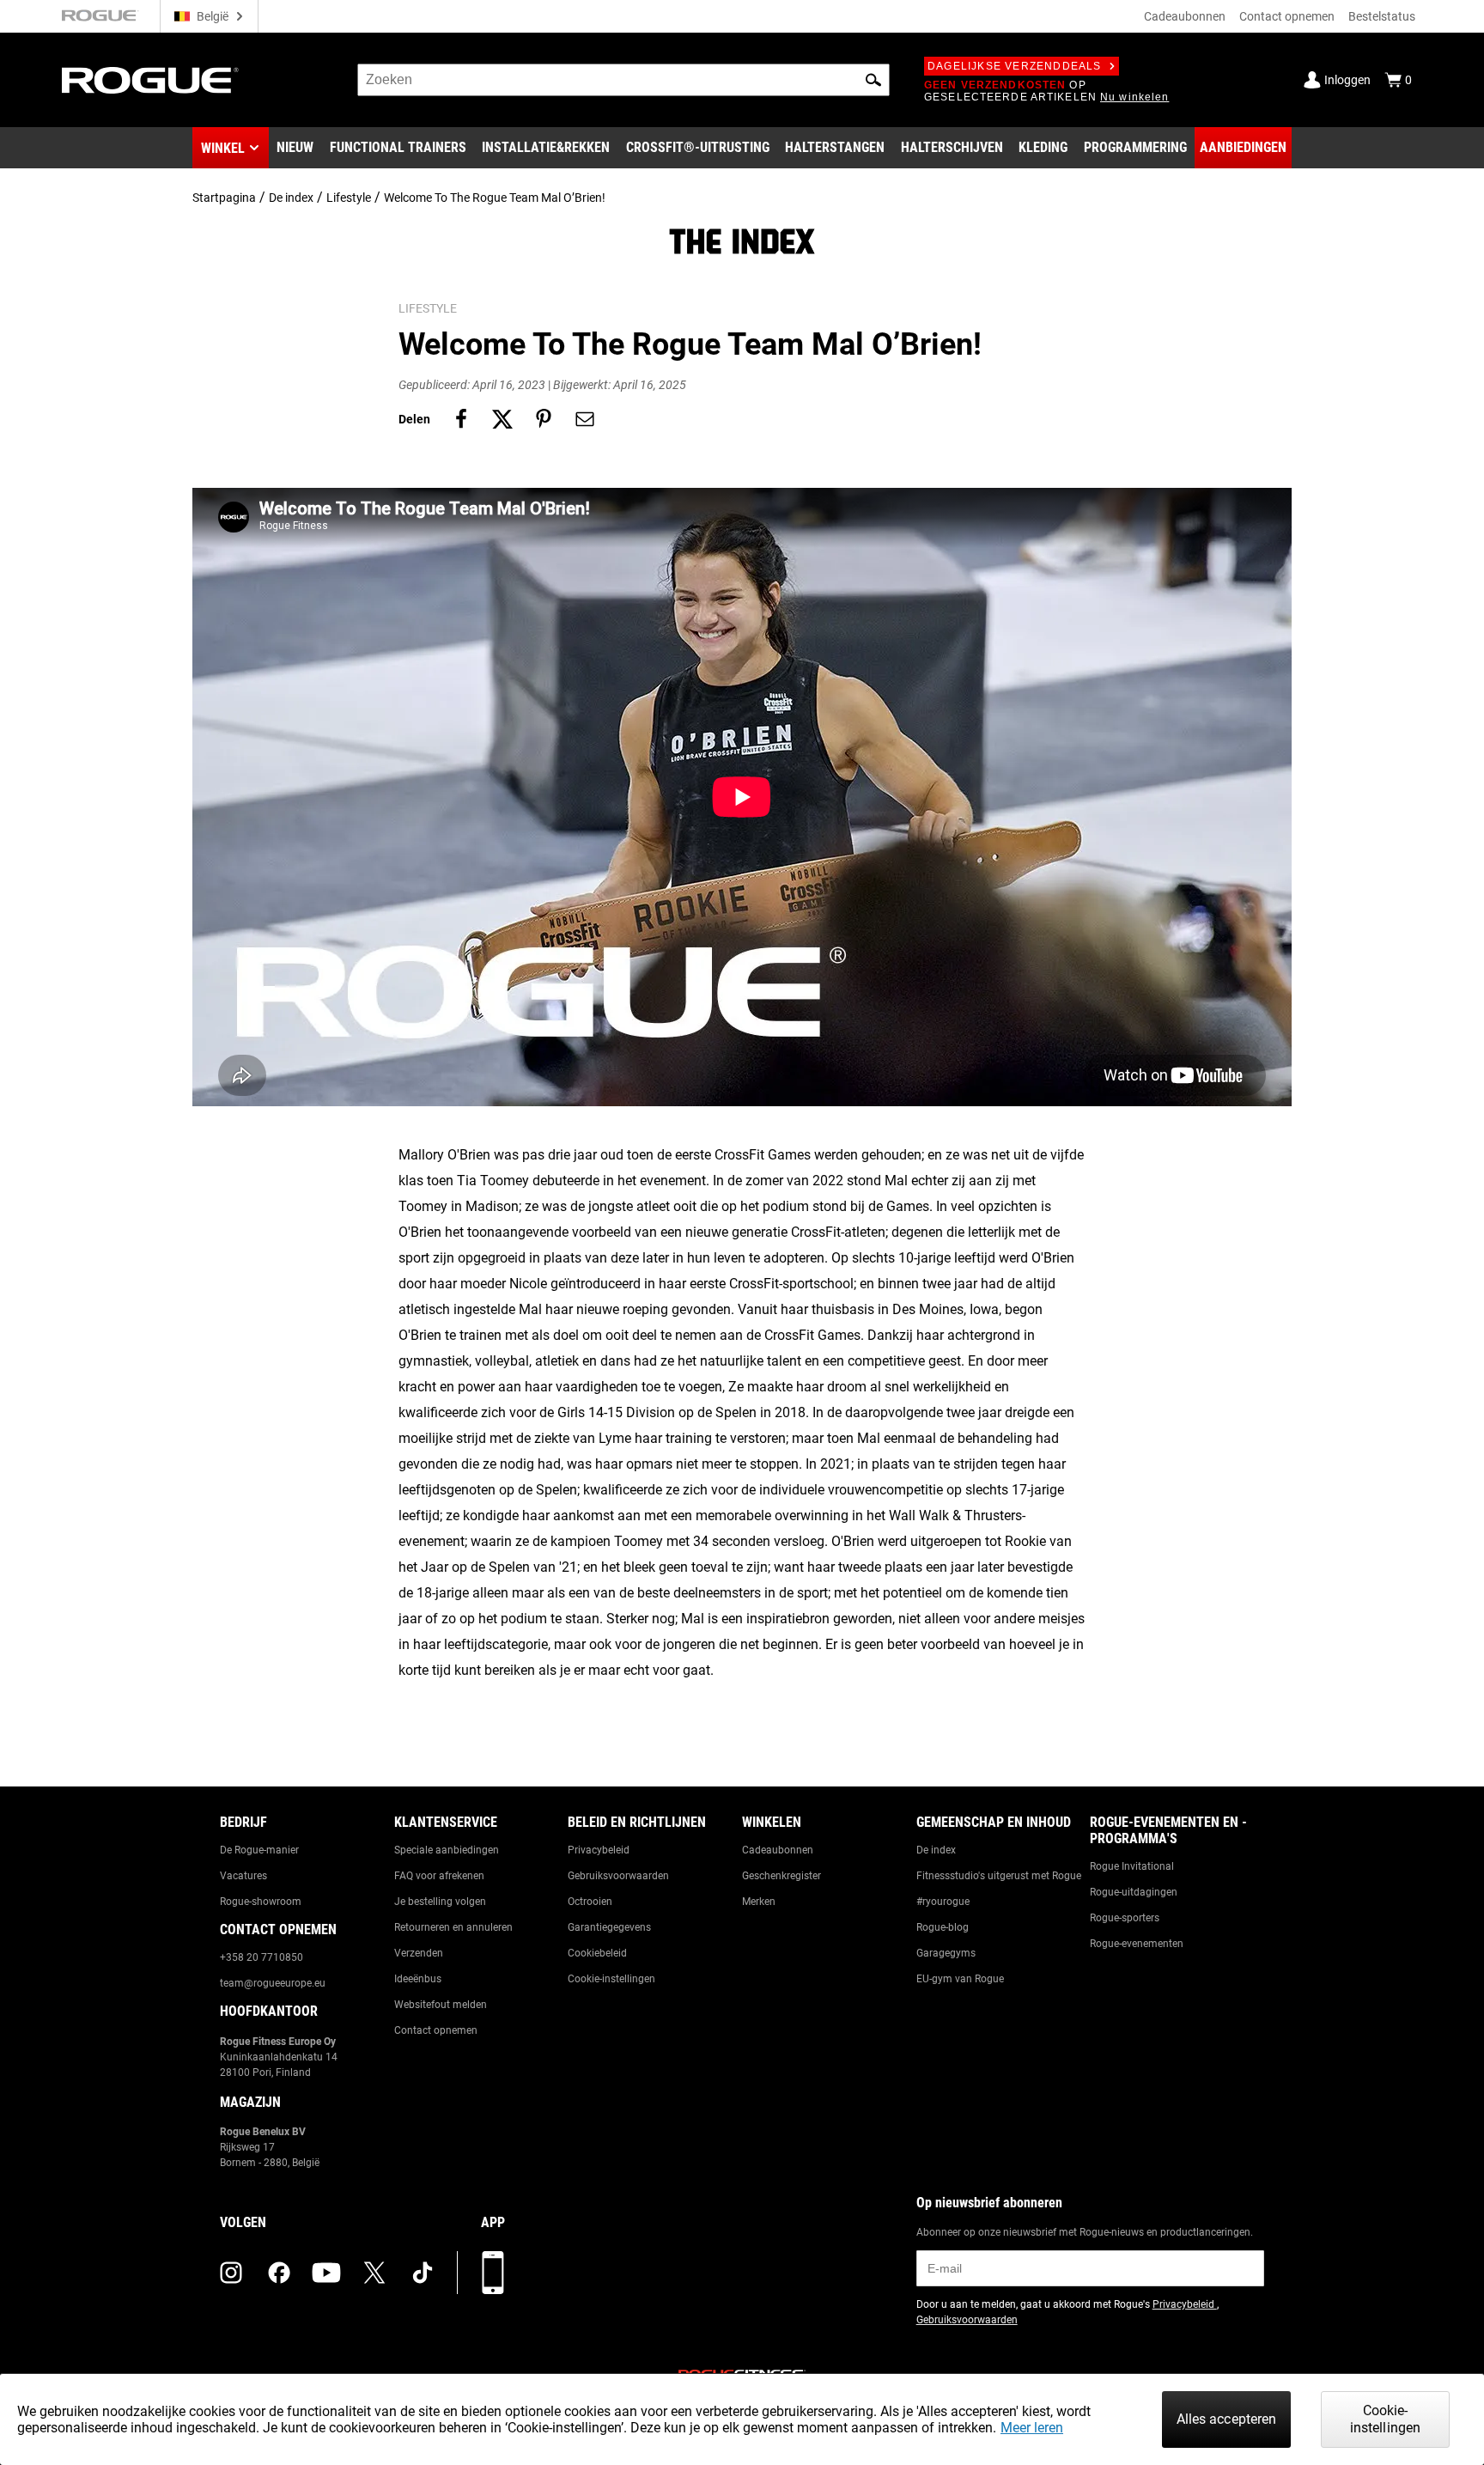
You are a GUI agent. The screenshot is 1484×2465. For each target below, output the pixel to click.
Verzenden (419, 1953)
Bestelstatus (1382, 16)
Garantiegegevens (609, 1927)
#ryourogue (943, 1902)
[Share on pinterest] (544, 419)
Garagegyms (946, 1953)
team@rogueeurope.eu (273, 1983)
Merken (759, 1902)
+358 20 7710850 (262, 1957)
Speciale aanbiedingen (447, 1850)
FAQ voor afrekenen (439, 1876)
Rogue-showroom (261, 1902)
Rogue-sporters (1125, 1918)
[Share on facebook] (461, 419)
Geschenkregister (782, 1876)
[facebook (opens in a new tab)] (279, 2273)
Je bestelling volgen (440, 1902)
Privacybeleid (599, 1850)
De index (291, 198)
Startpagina (224, 198)
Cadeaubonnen (1185, 16)
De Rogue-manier (259, 1850)
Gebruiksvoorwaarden (618, 1876)
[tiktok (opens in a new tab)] (423, 2273)
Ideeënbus (418, 1979)
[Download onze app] (493, 2273)
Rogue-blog (943, 1927)
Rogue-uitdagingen (1134, 1892)
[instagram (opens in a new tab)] (231, 2273)
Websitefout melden (441, 2005)
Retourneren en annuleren (453, 1927)
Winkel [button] (223, 148)
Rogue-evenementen (1137, 1944)
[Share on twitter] (502, 419)
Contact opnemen (1287, 16)
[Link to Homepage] (150, 80)
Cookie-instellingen (611, 1979)
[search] (623, 80)
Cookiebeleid (597, 1953)
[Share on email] (585, 419)
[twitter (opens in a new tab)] (374, 2273)
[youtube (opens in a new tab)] (326, 2273)
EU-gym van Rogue (960, 1979)
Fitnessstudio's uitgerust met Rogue (999, 1876)
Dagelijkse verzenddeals (1015, 66)
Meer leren (1032, 2428)
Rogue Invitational (1132, 1866)
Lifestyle (349, 198)
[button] (873, 80)
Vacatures (243, 1876)
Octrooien (590, 1902)
